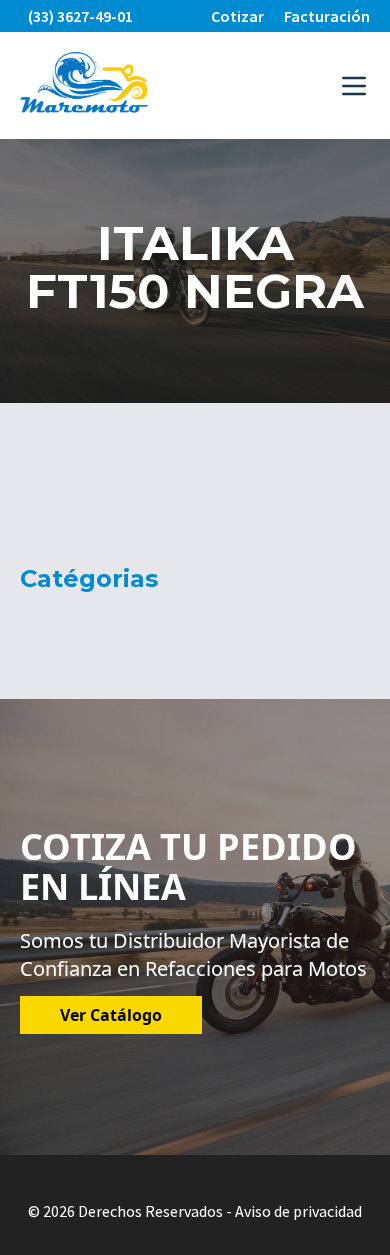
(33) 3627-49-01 (80, 16)
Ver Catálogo (111, 1015)
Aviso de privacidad (298, 1211)
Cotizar (237, 16)
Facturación (327, 16)
